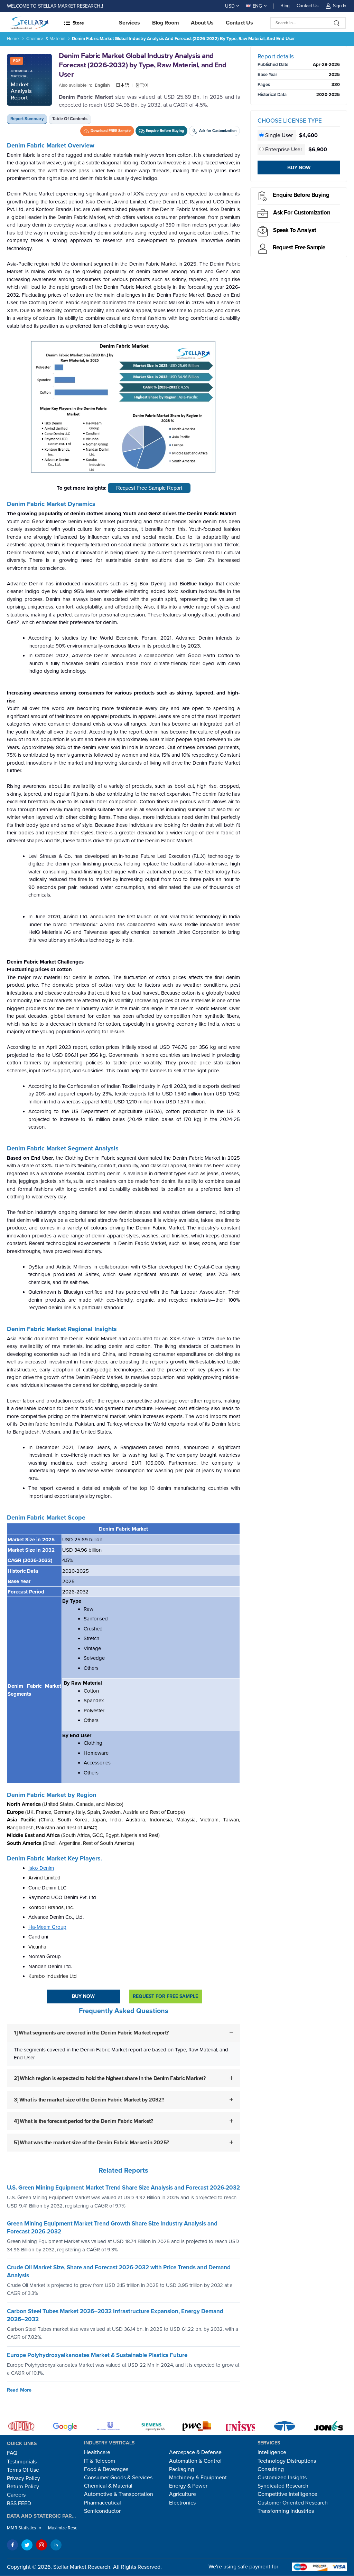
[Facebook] (12, 2545)
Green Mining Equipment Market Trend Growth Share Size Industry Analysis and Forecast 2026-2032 (112, 2228)
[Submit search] (337, 23)
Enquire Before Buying (301, 195)
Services (129, 23)
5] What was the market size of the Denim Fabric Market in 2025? (91, 2143)
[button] (98, 23)
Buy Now (83, 1996)
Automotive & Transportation (119, 2494)
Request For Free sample (165, 1996)
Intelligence (272, 2452)
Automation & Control (195, 2461)
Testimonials (22, 2462)
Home (13, 39)
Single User (279, 135)
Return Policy (23, 2487)
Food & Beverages (106, 2469)
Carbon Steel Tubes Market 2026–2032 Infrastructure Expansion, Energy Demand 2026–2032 (115, 2315)
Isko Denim (41, 1868)
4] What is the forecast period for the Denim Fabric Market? (83, 2121)
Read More (19, 2390)
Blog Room (166, 23)
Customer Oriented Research (293, 2503)
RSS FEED (19, 2503)
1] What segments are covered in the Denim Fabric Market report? (91, 2033)
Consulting (271, 2469)
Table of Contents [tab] (70, 119)
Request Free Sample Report (149, 488)
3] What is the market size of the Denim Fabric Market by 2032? (89, 2100)
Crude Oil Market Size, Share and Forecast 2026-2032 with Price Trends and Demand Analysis (119, 2271)
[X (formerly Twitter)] (27, 2545)
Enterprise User (284, 150)
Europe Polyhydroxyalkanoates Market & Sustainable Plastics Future (97, 2355)
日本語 (123, 85)
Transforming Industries (286, 2511)
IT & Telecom (100, 2461)
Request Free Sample (299, 247)
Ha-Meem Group (47, 1927)
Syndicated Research (283, 2486)
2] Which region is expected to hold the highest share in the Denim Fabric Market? (110, 2078)
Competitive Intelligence (287, 2494)
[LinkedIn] (56, 2545)
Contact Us (308, 6)
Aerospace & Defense (195, 2452)
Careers (16, 2495)
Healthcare (97, 2452)
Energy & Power (188, 2486)
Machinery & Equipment (198, 2478)
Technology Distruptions (287, 2461)
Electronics (182, 2503)
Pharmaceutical (103, 2503)
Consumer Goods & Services (118, 2478)
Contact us (239, 23)
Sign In (340, 6)
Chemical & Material (46, 39)
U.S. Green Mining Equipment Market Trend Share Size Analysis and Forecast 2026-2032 (123, 2188)
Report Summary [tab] (27, 119)
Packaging (181, 2469)
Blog (285, 6)
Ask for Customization (302, 213)
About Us (202, 23)
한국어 (142, 85)
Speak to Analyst (295, 230)
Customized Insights (282, 2478)
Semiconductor (102, 2511)
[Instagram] (41, 2545)
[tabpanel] (123, 1152)
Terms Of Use (23, 2470)
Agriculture (183, 2494)
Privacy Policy (24, 2478)
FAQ (12, 2453)
